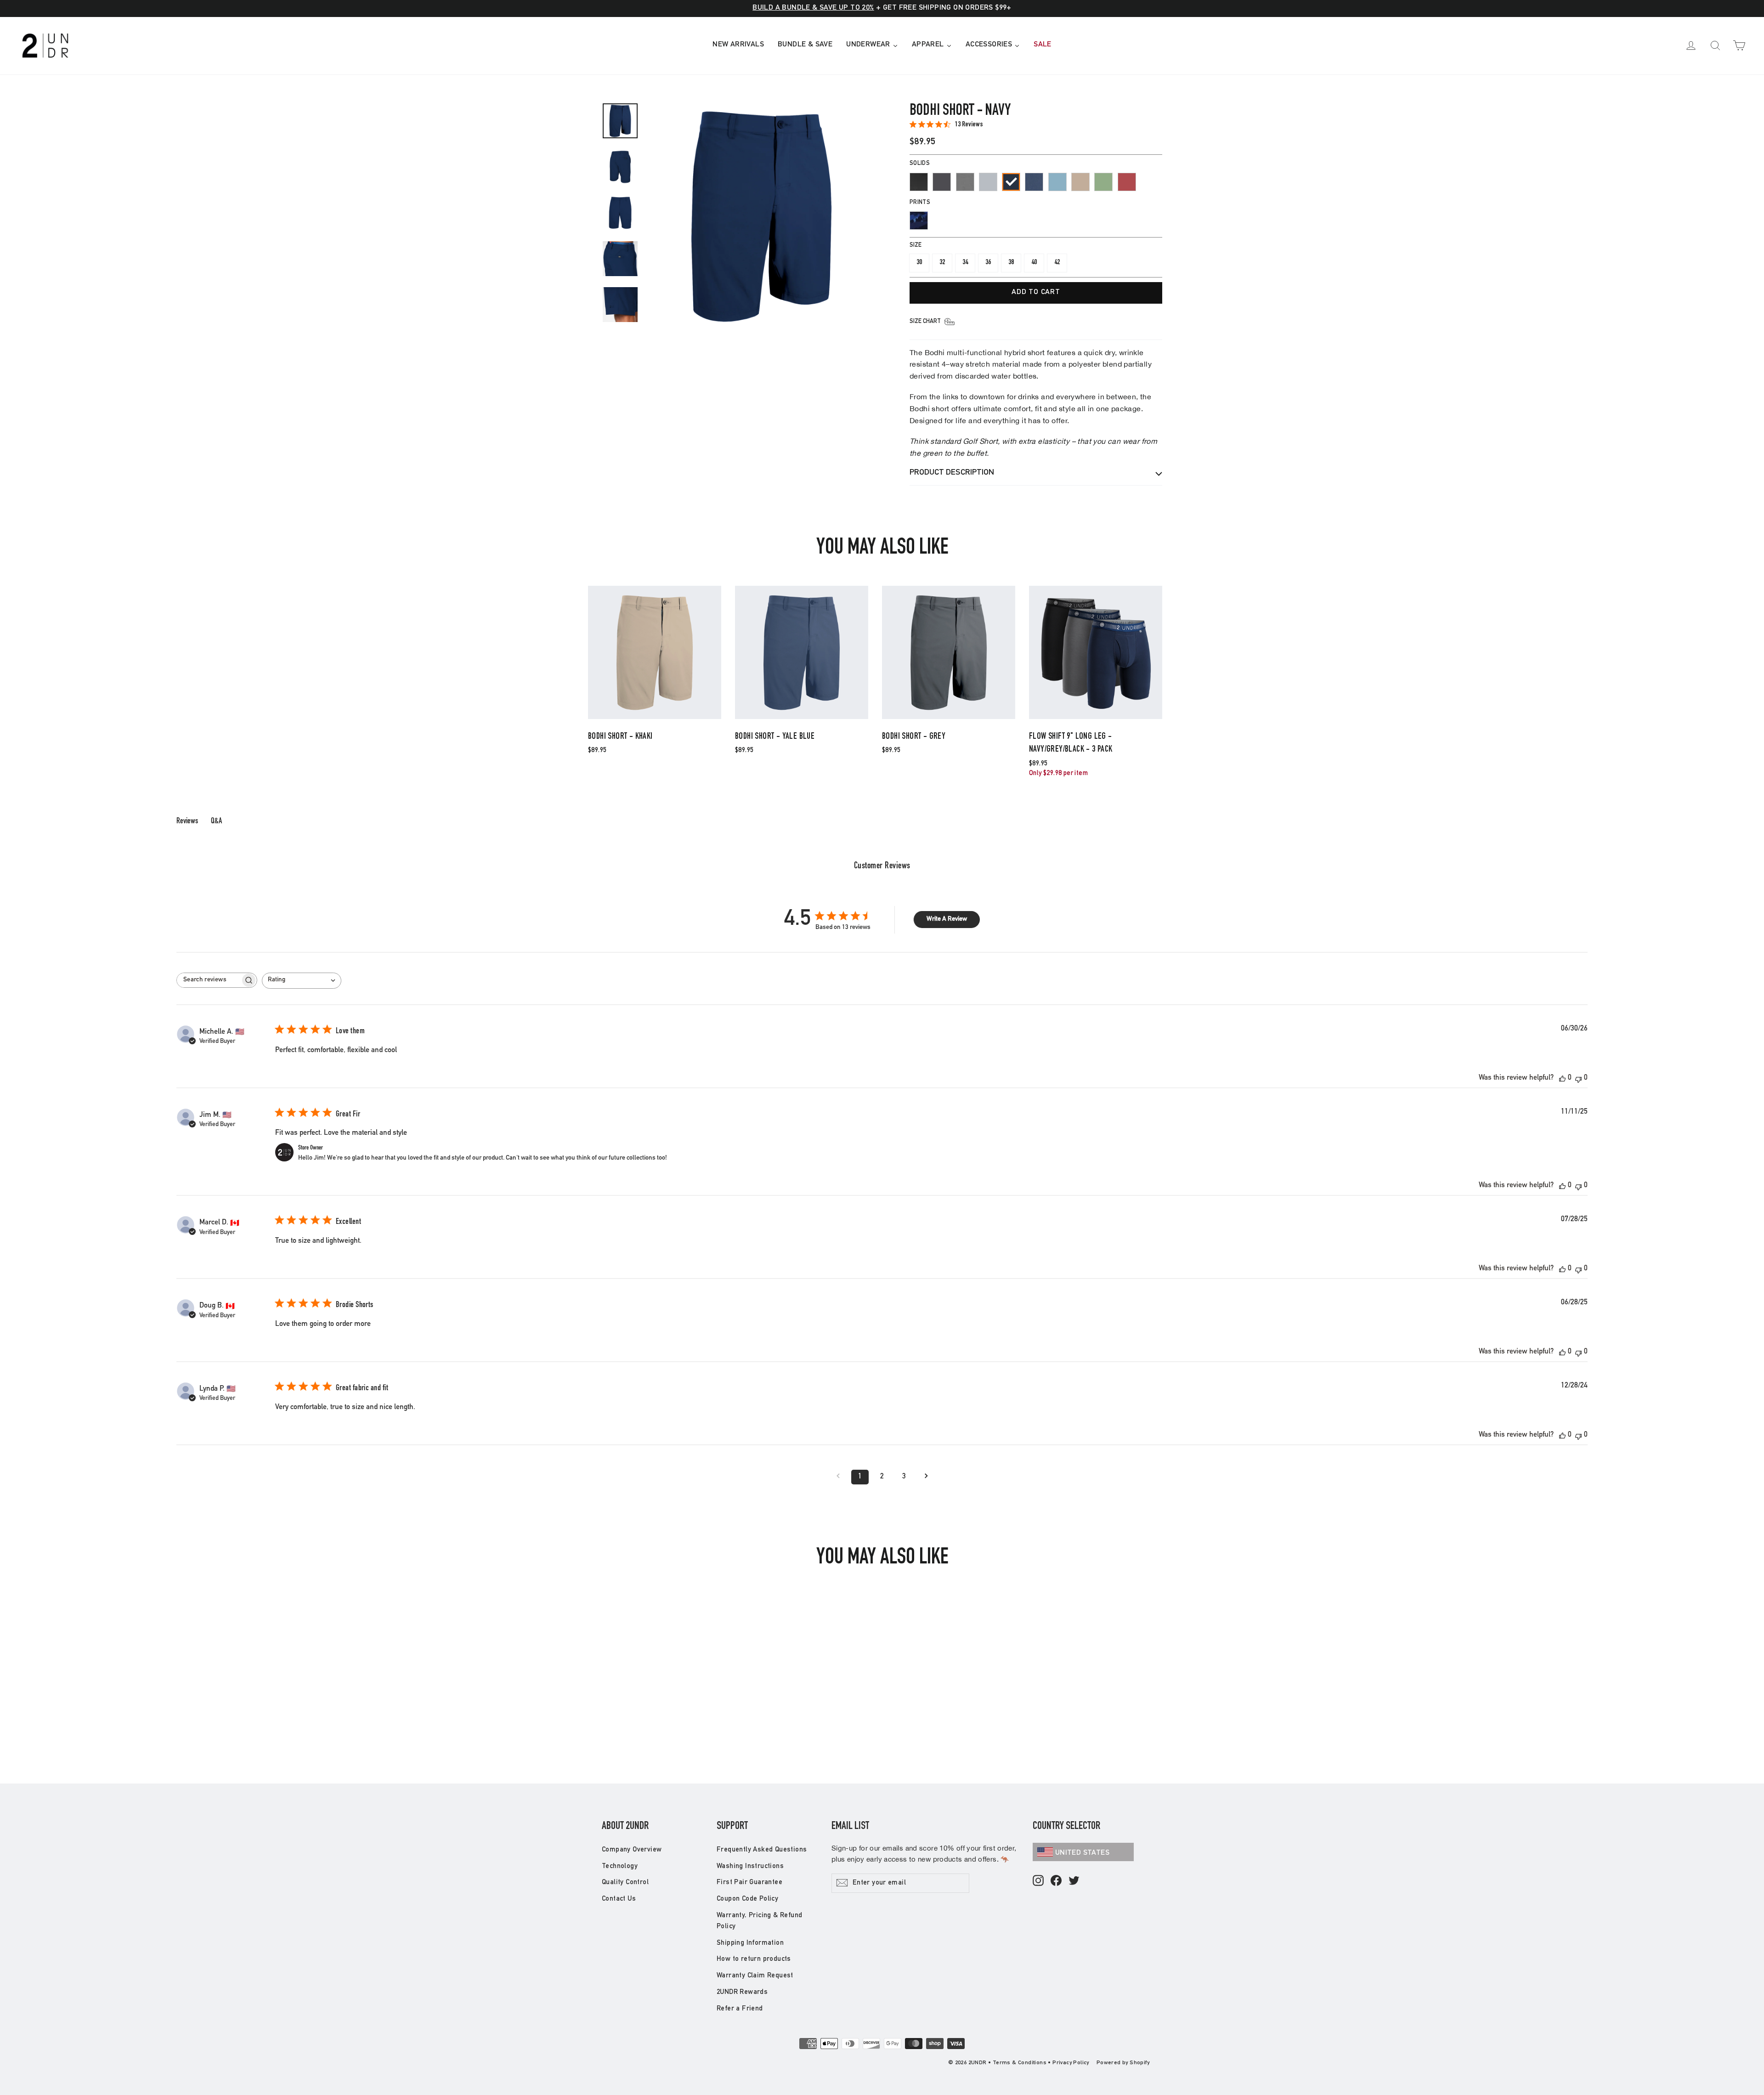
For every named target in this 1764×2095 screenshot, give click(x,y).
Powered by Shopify (1123, 2063)
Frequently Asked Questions (762, 1850)
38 (1011, 263)
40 (1034, 263)
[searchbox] (209, 980)
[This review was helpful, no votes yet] (1562, 1079)
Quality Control (625, 1883)
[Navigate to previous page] (838, 1477)
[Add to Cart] (655, 718)
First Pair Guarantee (749, 1883)
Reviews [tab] (187, 821)
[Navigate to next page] (926, 1477)
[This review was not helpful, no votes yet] (1578, 1079)
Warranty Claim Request (755, 1976)
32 (942, 263)
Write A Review (947, 919)
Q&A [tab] (216, 821)
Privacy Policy (1071, 2063)
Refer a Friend (740, 2009)
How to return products (754, 1959)
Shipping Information (750, 1943)
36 (988, 263)
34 (965, 263)
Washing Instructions (750, 1866)
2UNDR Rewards (742, 1992)
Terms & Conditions (1020, 2063)
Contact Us (619, 1899)
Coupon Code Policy (747, 1899)
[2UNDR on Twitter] (1074, 1881)
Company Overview (632, 1850)
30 (919, 263)
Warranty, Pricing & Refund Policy (759, 1921)
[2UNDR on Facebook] (1056, 1881)
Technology (620, 1866)
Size (916, 246)
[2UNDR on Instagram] (1038, 1881)
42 (1057, 263)
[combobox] (302, 981)
